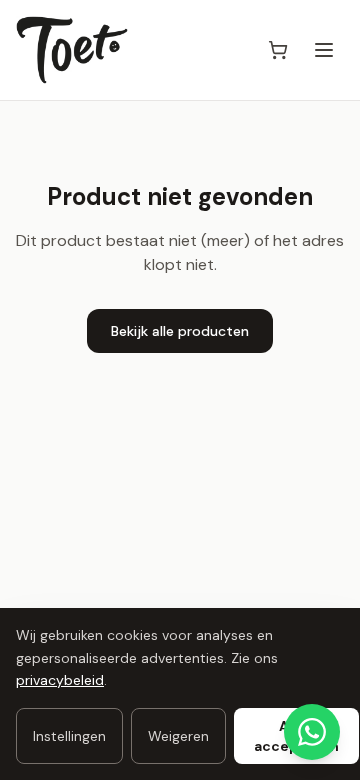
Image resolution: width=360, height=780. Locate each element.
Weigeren (178, 736)
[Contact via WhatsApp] (312, 732)
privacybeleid (60, 680)
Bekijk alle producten (180, 331)
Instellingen (69, 736)
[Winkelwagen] (278, 50)
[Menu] (324, 50)
